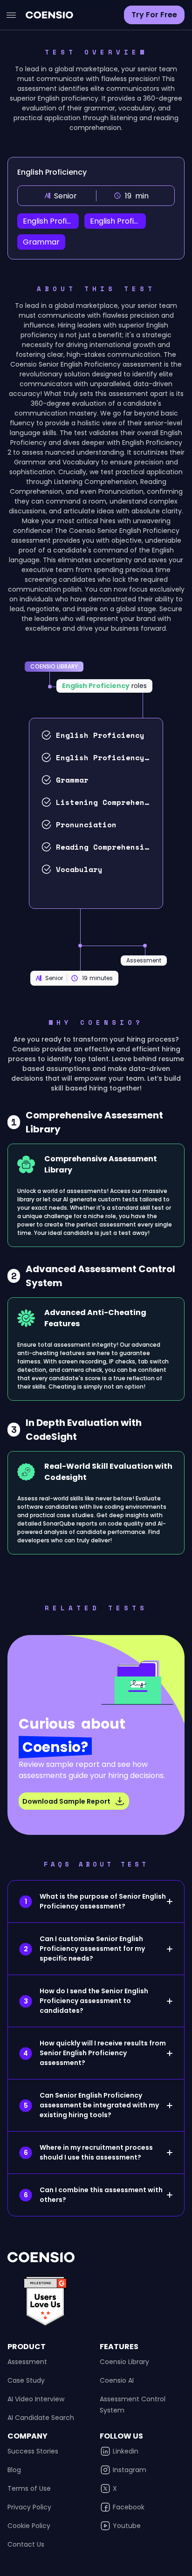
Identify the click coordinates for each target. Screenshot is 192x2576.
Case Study (26, 2380)
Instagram (130, 2470)
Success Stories (33, 2451)
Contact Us (26, 2544)
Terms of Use (29, 2488)
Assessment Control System (133, 2405)
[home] (47, 15)
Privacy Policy (29, 2507)
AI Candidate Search (41, 2418)
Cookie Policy (29, 2526)
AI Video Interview (36, 2399)
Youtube (127, 2526)
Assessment (27, 2362)
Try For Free (154, 15)
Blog (14, 2470)
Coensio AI (117, 2380)
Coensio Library (124, 2362)
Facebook (129, 2507)
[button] (11, 15)
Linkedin (126, 2451)
